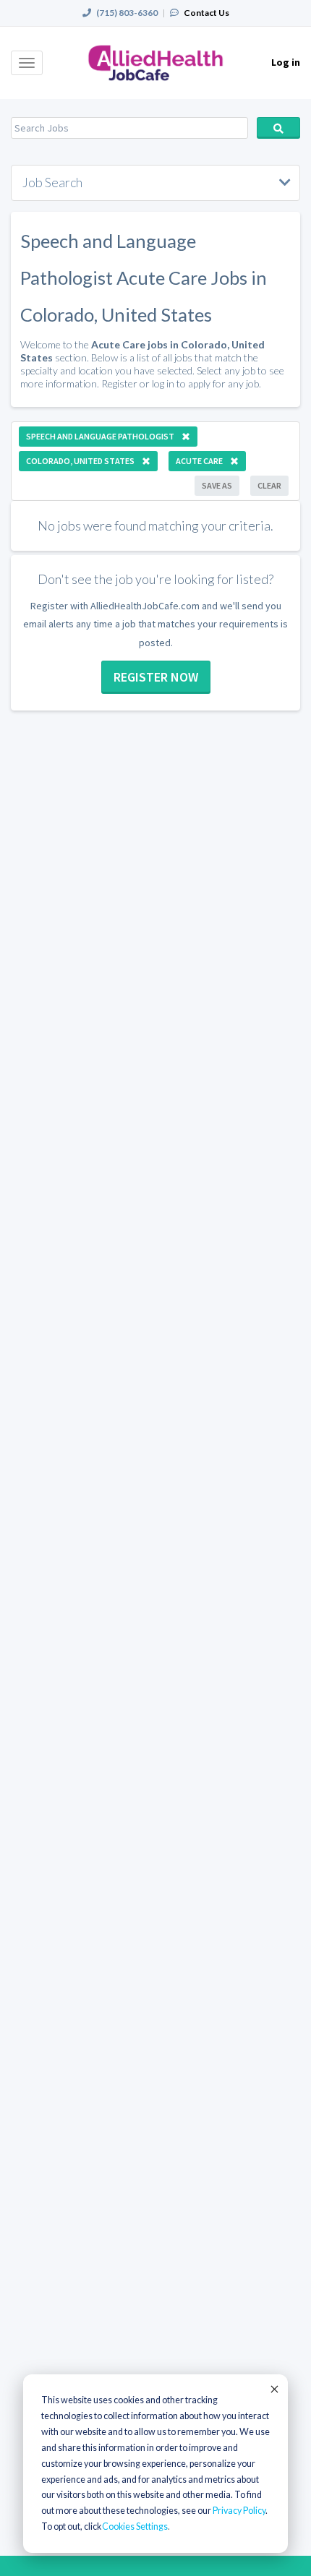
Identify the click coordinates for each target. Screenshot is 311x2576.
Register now (156, 677)
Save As (217, 485)
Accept (273, 2389)
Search (278, 128)
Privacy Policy (239, 2511)
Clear (269, 485)
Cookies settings (135, 2526)
